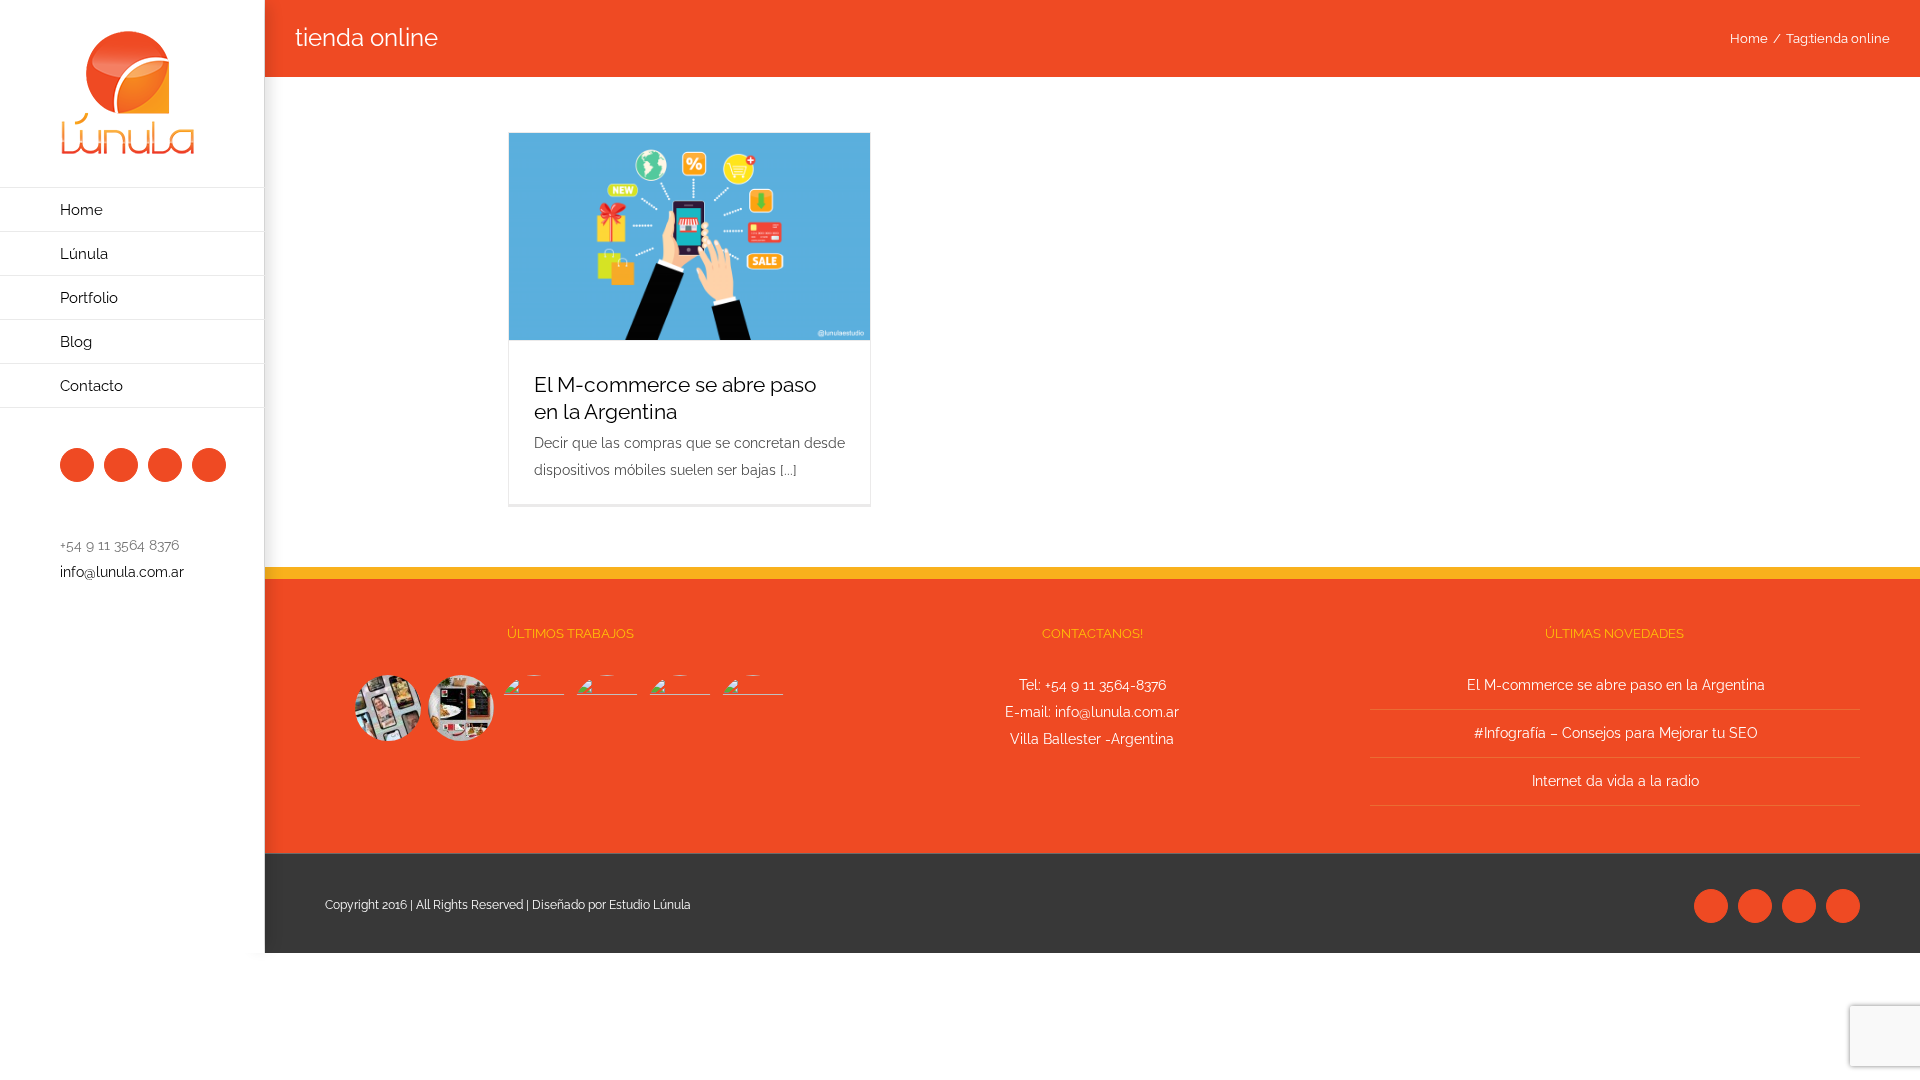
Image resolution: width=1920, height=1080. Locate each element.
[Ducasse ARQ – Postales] (679, 708)
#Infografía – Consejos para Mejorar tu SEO (1616, 733)
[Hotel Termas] (606, 708)
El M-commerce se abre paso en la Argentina (1616, 685)
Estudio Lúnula (650, 905)
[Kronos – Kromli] (533, 708)
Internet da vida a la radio (1615, 781)
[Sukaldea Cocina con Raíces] (460, 708)
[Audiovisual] (387, 708)
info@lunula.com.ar (122, 572)
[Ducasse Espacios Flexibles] (752, 708)
